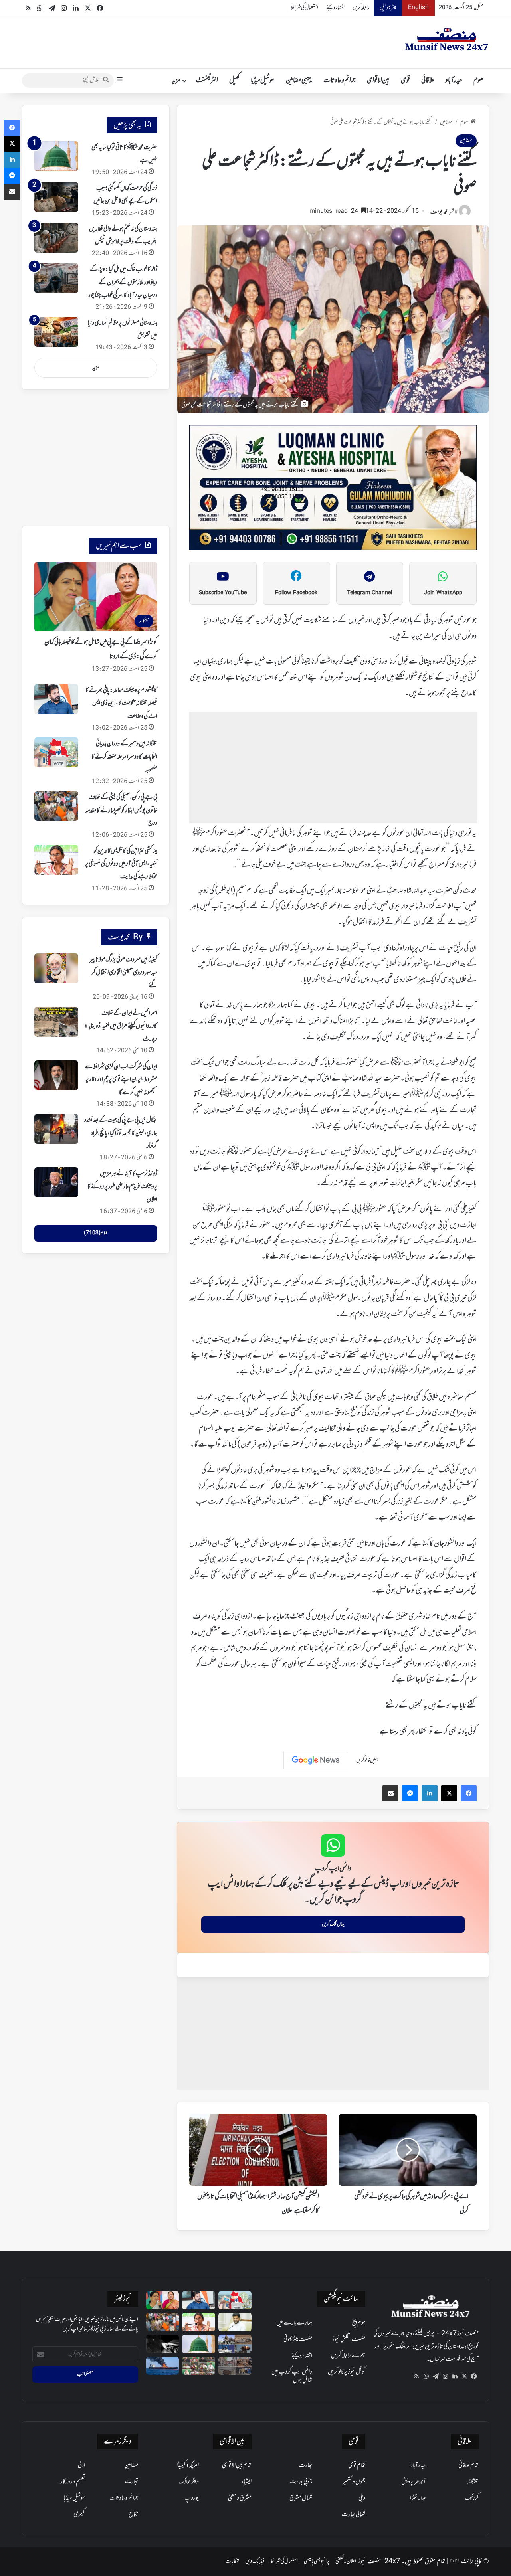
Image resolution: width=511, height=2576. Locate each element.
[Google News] (316, 1760)
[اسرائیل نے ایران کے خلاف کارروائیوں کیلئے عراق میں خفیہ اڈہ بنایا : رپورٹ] (56, 1022)
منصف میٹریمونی (298, 2339)
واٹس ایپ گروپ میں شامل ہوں (292, 2376)
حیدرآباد (454, 81)
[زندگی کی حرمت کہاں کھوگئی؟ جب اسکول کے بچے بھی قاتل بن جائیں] (56, 197)
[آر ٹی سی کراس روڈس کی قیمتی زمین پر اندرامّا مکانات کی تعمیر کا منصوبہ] (235, 2322)
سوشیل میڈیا (263, 81)
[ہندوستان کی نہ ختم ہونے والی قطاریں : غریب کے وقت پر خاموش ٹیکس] (56, 238)
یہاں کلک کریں (333, 1924)
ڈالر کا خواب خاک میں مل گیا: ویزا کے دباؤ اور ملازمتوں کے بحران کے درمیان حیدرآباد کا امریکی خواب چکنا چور (123, 282)
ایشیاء (246, 2482)
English (418, 8)
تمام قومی (357, 2465)
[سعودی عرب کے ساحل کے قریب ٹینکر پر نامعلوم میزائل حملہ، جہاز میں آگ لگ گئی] (163, 2366)
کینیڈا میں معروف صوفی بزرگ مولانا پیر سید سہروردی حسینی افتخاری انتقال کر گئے (123, 973)
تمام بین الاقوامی (237, 2465)
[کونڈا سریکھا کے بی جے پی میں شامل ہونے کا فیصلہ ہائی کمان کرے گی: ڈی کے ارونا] (163, 2300)
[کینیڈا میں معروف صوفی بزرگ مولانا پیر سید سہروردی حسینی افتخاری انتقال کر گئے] (56, 968)
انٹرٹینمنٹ (207, 81)
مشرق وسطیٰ (240, 2498)
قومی (405, 81)
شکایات (232, 2561)
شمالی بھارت (354, 2515)
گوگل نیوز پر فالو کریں (347, 2372)
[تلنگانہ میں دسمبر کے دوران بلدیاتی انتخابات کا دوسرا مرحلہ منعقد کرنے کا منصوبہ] (56, 752)
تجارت (132, 2482)
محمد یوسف (439, 212)
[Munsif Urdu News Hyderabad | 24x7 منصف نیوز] (447, 39)
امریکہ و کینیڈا (188, 2465)
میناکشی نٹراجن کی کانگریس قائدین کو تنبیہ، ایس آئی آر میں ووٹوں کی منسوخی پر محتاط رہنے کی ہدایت (121, 864)
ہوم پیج (359, 2323)
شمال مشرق (301, 2498)
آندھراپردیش (414, 2482)
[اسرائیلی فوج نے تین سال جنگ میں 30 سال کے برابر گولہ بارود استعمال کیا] (235, 2344)
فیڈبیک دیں (255, 2561)
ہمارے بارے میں (294, 2323)
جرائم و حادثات (340, 81)
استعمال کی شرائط (304, 8)
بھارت (305, 2465)
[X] (464, 2376)
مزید (176, 81)
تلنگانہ (473, 2482)
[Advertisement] (333, 767)
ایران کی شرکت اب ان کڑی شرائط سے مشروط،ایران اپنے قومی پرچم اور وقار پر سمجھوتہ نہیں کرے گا (121, 1080)
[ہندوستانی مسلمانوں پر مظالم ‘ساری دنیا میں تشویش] (56, 332)
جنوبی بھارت (301, 2482)
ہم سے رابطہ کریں (348, 2356)
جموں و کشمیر (354, 2482)
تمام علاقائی (468, 2465)
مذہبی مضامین (299, 81)
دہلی (362, 2498)
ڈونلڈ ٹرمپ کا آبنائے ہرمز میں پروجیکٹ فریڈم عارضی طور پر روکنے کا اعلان (122, 1187)
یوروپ (192, 2498)
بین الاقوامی (378, 81)
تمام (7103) (96, 1233)
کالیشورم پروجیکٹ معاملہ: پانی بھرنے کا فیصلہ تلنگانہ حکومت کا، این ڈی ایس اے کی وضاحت (121, 703)
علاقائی (428, 81)
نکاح (133, 2515)
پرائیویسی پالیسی (317, 2561)
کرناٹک (472, 2498)
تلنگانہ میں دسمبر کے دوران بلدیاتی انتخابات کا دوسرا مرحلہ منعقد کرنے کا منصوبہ (124, 757)
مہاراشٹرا (418, 2498)
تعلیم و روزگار (73, 2482)
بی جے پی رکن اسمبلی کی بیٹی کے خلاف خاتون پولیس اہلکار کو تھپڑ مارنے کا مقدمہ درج (121, 810)
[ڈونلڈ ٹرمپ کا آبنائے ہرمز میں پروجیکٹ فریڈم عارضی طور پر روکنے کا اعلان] (56, 1182)
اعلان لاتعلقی (346, 2561)
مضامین (446, 122)
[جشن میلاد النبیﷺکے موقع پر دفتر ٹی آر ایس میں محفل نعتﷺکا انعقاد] (199, 2366)
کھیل (234, 81)
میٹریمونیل (388, 8)
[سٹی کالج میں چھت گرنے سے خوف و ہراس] (235, 2366)
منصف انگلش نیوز (349, 2339)
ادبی (81, 2465)
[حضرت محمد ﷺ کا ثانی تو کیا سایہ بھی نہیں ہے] (56, 156)
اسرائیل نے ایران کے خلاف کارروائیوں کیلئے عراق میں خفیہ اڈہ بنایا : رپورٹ (121, 1026)
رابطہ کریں (361, 8)
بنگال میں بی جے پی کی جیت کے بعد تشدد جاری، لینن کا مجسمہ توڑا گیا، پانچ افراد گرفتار (121, 1133)
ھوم (478, 81)
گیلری (79, 2515)
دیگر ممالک (189, 2482)
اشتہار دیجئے (335, 8)
